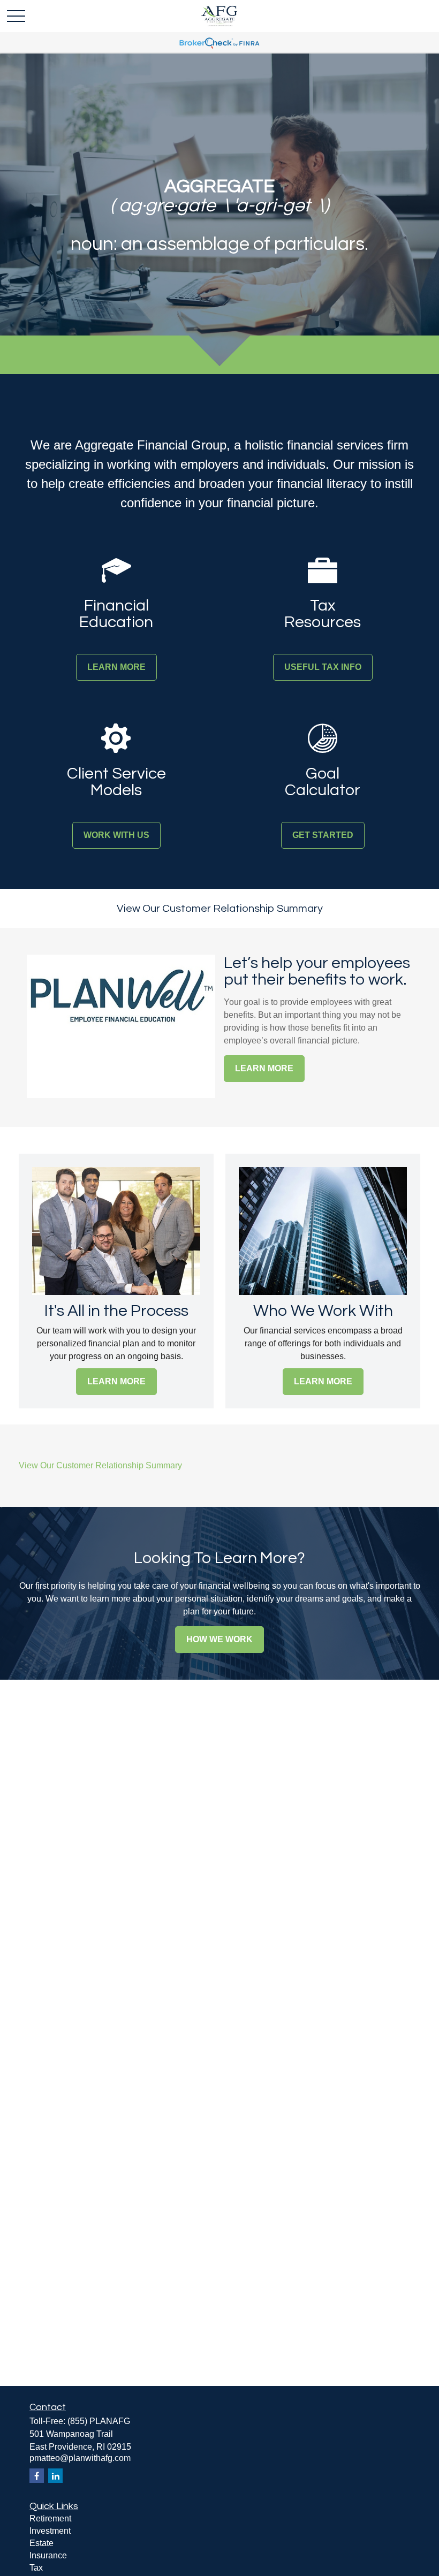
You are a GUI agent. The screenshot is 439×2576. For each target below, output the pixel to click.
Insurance (48, 2555)
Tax (36, 2568)
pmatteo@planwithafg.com (80, 2458)
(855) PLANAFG (99, 2421)
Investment (50, 2531)
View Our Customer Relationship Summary (220, 909)
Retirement (50, 2518)
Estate (41, 2543)
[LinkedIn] (55, 2476)
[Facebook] (37, 2476)
